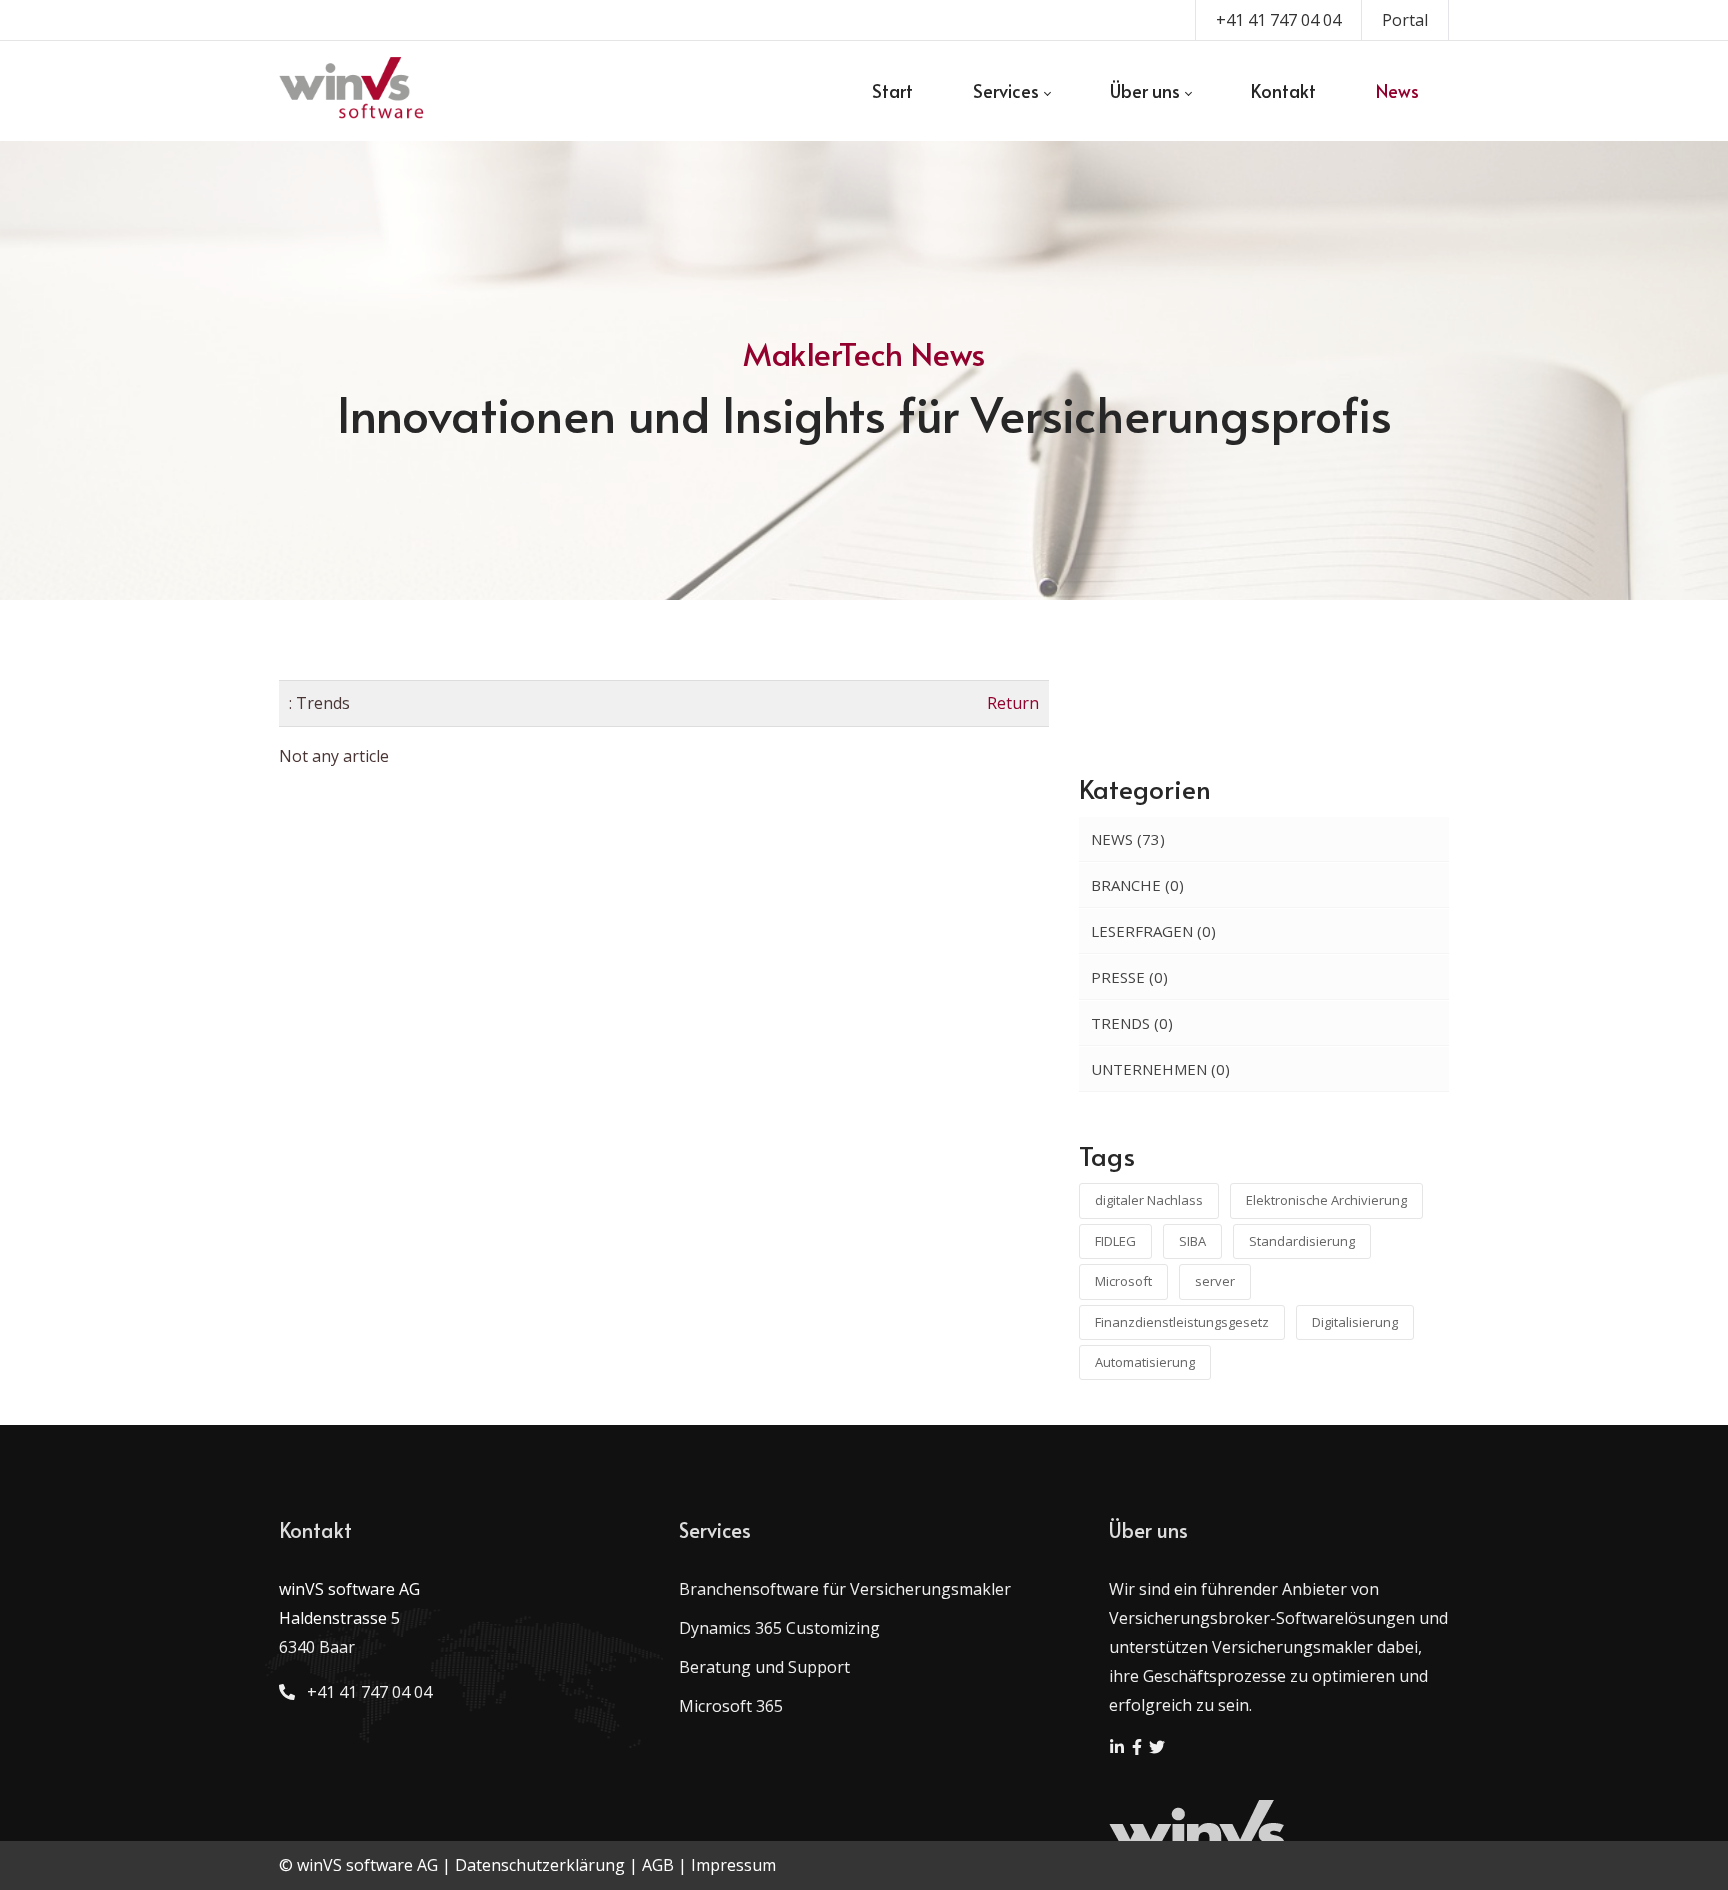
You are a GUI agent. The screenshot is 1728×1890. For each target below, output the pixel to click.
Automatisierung (1145, 1362)
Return (1013, 703)
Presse (1129, 977)
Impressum (733, 1865)
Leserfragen (1153, 931)
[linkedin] (1119, 1749)
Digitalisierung (1355, 1322)
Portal (1405, 20)
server (1215, 1281)
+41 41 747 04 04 (1278, 20)
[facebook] (1139, 1749)
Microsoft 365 (731, 1706)
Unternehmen (1160, 1069)
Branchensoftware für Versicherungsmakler (845, 1589)
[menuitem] (892, 91)
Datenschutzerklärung (540, 1865)
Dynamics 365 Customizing (779, 1628)
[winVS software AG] (352, 91)
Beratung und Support (764, 1667)
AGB (658, 1865)
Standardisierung (1302, 1241)
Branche (1137, 885)
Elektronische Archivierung (1326, 1200)
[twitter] (1157, 1749)
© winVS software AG (358, 1865)
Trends (1132, 1023)
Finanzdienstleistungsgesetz (1182, 1322)
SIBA (1192, 1241)
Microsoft (1123, 1281)
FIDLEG (1115, 1241)
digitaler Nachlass (1149, 1200)
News (1128, 839)
